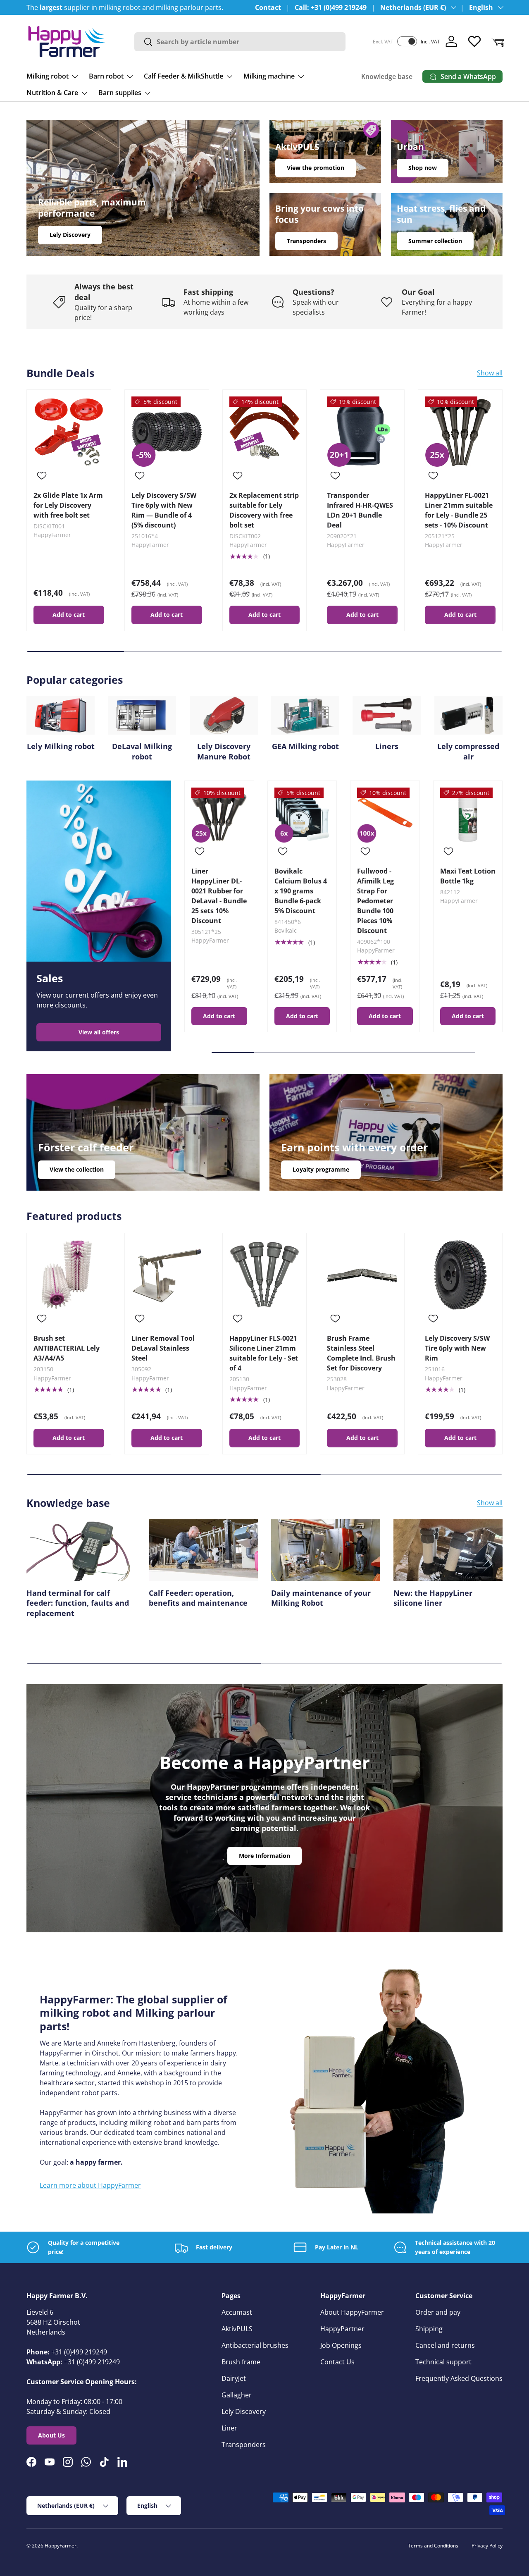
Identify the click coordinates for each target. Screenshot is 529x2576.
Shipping (429, 2329)
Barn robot (106, 76)
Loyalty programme (321, 1169)
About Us (51, 2435)
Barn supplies (120, 93)
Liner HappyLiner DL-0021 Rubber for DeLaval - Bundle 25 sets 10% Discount (219, 896)
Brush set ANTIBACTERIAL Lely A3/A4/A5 (67, 1348)
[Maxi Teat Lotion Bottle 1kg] (468, 815)
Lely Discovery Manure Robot (224, 751)
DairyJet (234, 2378)
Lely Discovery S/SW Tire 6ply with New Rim (457, 1348)
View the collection (77, 1169)
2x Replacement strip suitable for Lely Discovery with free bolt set (264, 510)
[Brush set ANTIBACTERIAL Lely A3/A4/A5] (69, 1275)
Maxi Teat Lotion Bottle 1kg (468, 876)
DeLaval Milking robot (142, 751)
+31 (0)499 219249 (79, 2352)
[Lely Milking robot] (61, 715)
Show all (490, 373)
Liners (387, 746)
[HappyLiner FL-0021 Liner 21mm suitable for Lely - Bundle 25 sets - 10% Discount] (460, 432)
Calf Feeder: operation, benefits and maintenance (198, 1598)
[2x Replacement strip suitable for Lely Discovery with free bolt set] (265, 432)
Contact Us (337, 2362)
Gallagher (237, 2395)
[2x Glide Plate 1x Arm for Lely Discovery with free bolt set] (69, 432)
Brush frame (241, 2362)
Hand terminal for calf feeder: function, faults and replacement (78, 1603)
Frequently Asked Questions (459, 2378)
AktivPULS (237, 2329)
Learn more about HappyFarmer (90, 2185)
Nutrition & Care (52, 93)
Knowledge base (387, 76)
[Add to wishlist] (42, 475)
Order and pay (438, 2312)
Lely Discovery (70, 235)
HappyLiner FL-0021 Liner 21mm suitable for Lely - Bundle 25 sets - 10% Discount (459, 510)
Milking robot (48, 76)
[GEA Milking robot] (305, 715)
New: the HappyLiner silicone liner (433, 1598)
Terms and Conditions (433, 2546)
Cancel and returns (445, 2345)
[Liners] (387, 715)
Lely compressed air (468, 751)
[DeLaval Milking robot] (142, 715)
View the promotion (316, 168)
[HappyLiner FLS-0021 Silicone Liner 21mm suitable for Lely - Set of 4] (265, 1275)
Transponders (306, 241)
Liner (229, 2428)
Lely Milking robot (61, 746)
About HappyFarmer (352, 2312)
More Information (264, 1856)
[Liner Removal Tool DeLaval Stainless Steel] (167, 1275)
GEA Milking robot (305, 746)
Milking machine (269, 76)
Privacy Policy (487, 2546)
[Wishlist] (474, 41)
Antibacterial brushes (255, 2345)
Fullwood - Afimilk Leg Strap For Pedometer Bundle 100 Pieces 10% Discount (375, 901)
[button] (498, 41)
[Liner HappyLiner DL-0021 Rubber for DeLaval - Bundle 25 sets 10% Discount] (219, 815)
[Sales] (99, 871)
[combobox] (240, 42)
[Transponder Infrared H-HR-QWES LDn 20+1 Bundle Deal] (362, 432)
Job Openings (341, 2345)
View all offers (99, 1032)
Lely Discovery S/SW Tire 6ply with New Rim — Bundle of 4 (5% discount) (164, 510)
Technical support (443, 2362)
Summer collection (435, 241)
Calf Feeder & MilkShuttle (183, 76)
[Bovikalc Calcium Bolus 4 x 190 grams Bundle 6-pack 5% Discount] (302, 815)
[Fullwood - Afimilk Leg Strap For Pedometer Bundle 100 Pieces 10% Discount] (385, 815)
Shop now (423, 168)
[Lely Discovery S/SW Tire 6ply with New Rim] (460, 1275)
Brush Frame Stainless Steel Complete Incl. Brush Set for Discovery (361, 1353)
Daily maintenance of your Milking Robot (321, 1598)
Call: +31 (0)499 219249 (331, 7)
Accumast (237, 2312)
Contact (268, 7)
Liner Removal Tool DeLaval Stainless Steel (163, 1348)
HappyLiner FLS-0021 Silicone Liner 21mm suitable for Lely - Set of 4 (264, 1353)
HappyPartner (342, 2329)
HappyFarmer (61, 2546)
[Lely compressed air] (468, 715)
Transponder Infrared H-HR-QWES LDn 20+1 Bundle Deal (360, 510)
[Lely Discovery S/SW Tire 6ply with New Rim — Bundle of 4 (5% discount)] (167, 432)
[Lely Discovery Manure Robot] (224, 715)
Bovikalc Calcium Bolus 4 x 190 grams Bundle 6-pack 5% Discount (301, 891)
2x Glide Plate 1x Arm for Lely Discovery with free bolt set (68, 505)
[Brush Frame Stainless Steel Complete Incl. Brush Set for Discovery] (362, 1275)
